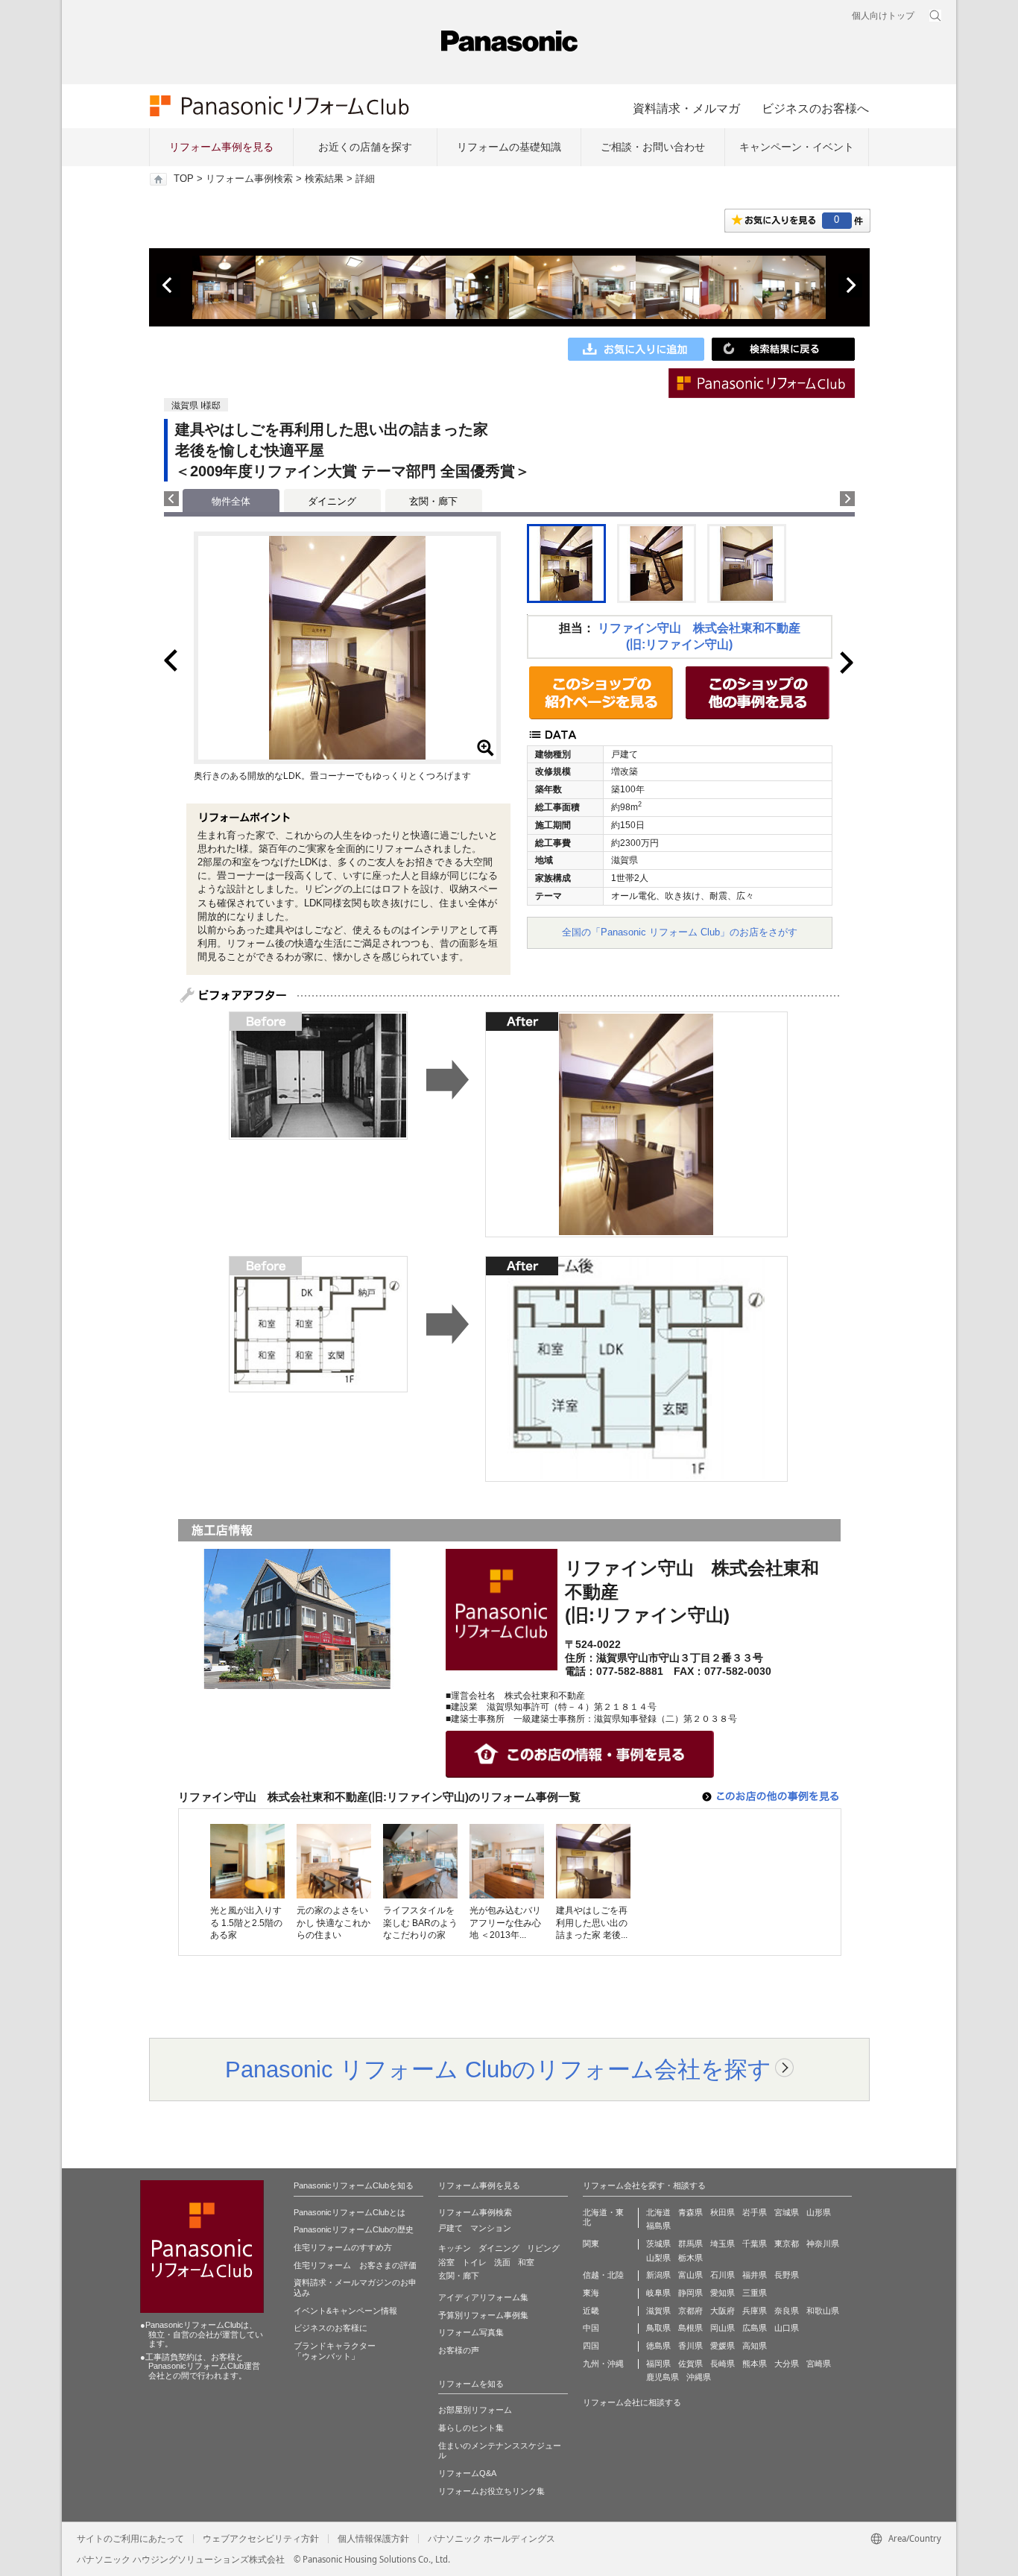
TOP (184, 179)
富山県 (690, 2275)
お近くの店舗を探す (365, 147)
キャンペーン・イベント (797, 147)
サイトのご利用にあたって (130, 2539)
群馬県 (690, 2244)
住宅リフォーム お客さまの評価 (355, 2265)
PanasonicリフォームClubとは (350, 2212)
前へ (168, 285)
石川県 (723, 2275)
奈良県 (787, 2311)
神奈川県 (823, 2244)
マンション (491, 2228)
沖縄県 (699, 2377)
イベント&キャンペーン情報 (345, 2311)
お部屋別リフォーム (475, 2410)
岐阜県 (658, 2293)
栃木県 (690, 2258)
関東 (591, 2244)
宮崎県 (819, 2364)
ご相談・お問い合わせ (653, 147)
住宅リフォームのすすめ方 (343, 2247)
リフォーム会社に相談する (632, 2402)
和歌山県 (823, 2311)
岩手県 (755, 2212)
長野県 (787, 2275)
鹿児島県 (663, 2377)
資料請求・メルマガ (686, 108)
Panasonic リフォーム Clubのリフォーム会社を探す (498, 2069)
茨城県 (658, 2244)
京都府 (690, 2311)
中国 (591, 2328)
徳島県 (658, 2346)
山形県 (819, 2212)
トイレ (474, 2262)
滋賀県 (658, 2311)
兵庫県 (755, 2311)
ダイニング (332, 501)
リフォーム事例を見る (221, 147)
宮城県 (787, 2212)
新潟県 (658, 2275)
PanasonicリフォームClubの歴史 (354, 2229)
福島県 (658, 2226)
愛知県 (723, 2293)
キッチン (455, 2248)
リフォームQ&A (467, 2473)
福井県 (755, 2275)
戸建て (450, 2228)
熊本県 (755, 2364)
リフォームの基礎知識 (509, 147)
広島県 (755, 2328)
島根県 (690, 2328)
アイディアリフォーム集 (483, 2297)
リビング (543, 2248)
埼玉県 (723, 2244)
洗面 (502, 2262)
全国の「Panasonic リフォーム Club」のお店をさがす (680, 932)
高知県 (755, 2346)
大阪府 (723, 2311)
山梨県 (658, 2258)
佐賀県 (690, 2364)
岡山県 (723, 2328)
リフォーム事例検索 (249, 179)
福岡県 (658, 2364)
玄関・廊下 (433, 501)
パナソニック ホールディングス (491, 2539)
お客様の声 (459, 2350)
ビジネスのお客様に (331, 2328)
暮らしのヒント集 (471, 2428)
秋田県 (723, 2212)
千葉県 (755, 2244)
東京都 (787, 2244)
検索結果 (324, 179)
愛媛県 (723, 2346)
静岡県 (690, 2293)
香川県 (690, 2346)
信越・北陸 (603, 2275)
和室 (526, 2262)
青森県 (690, 2212)
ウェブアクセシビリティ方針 (261, 2539)
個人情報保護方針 (373, 2539)
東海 (591, 2293)
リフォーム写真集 (471, 2332)
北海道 (658, 2212)
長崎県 (723, 2364)
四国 (591, 2346)
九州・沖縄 (603, 2364)
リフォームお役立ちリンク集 (491, 2491)
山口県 (787, 2328)
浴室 (446, 2262)
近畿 (591, 2311)
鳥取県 (658, 2328)
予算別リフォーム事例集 (483, 2315)
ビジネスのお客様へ (815, 108)
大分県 (787, 2364)
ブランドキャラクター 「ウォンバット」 (335, 2351)
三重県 (755, 2293)
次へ (850, 285)
